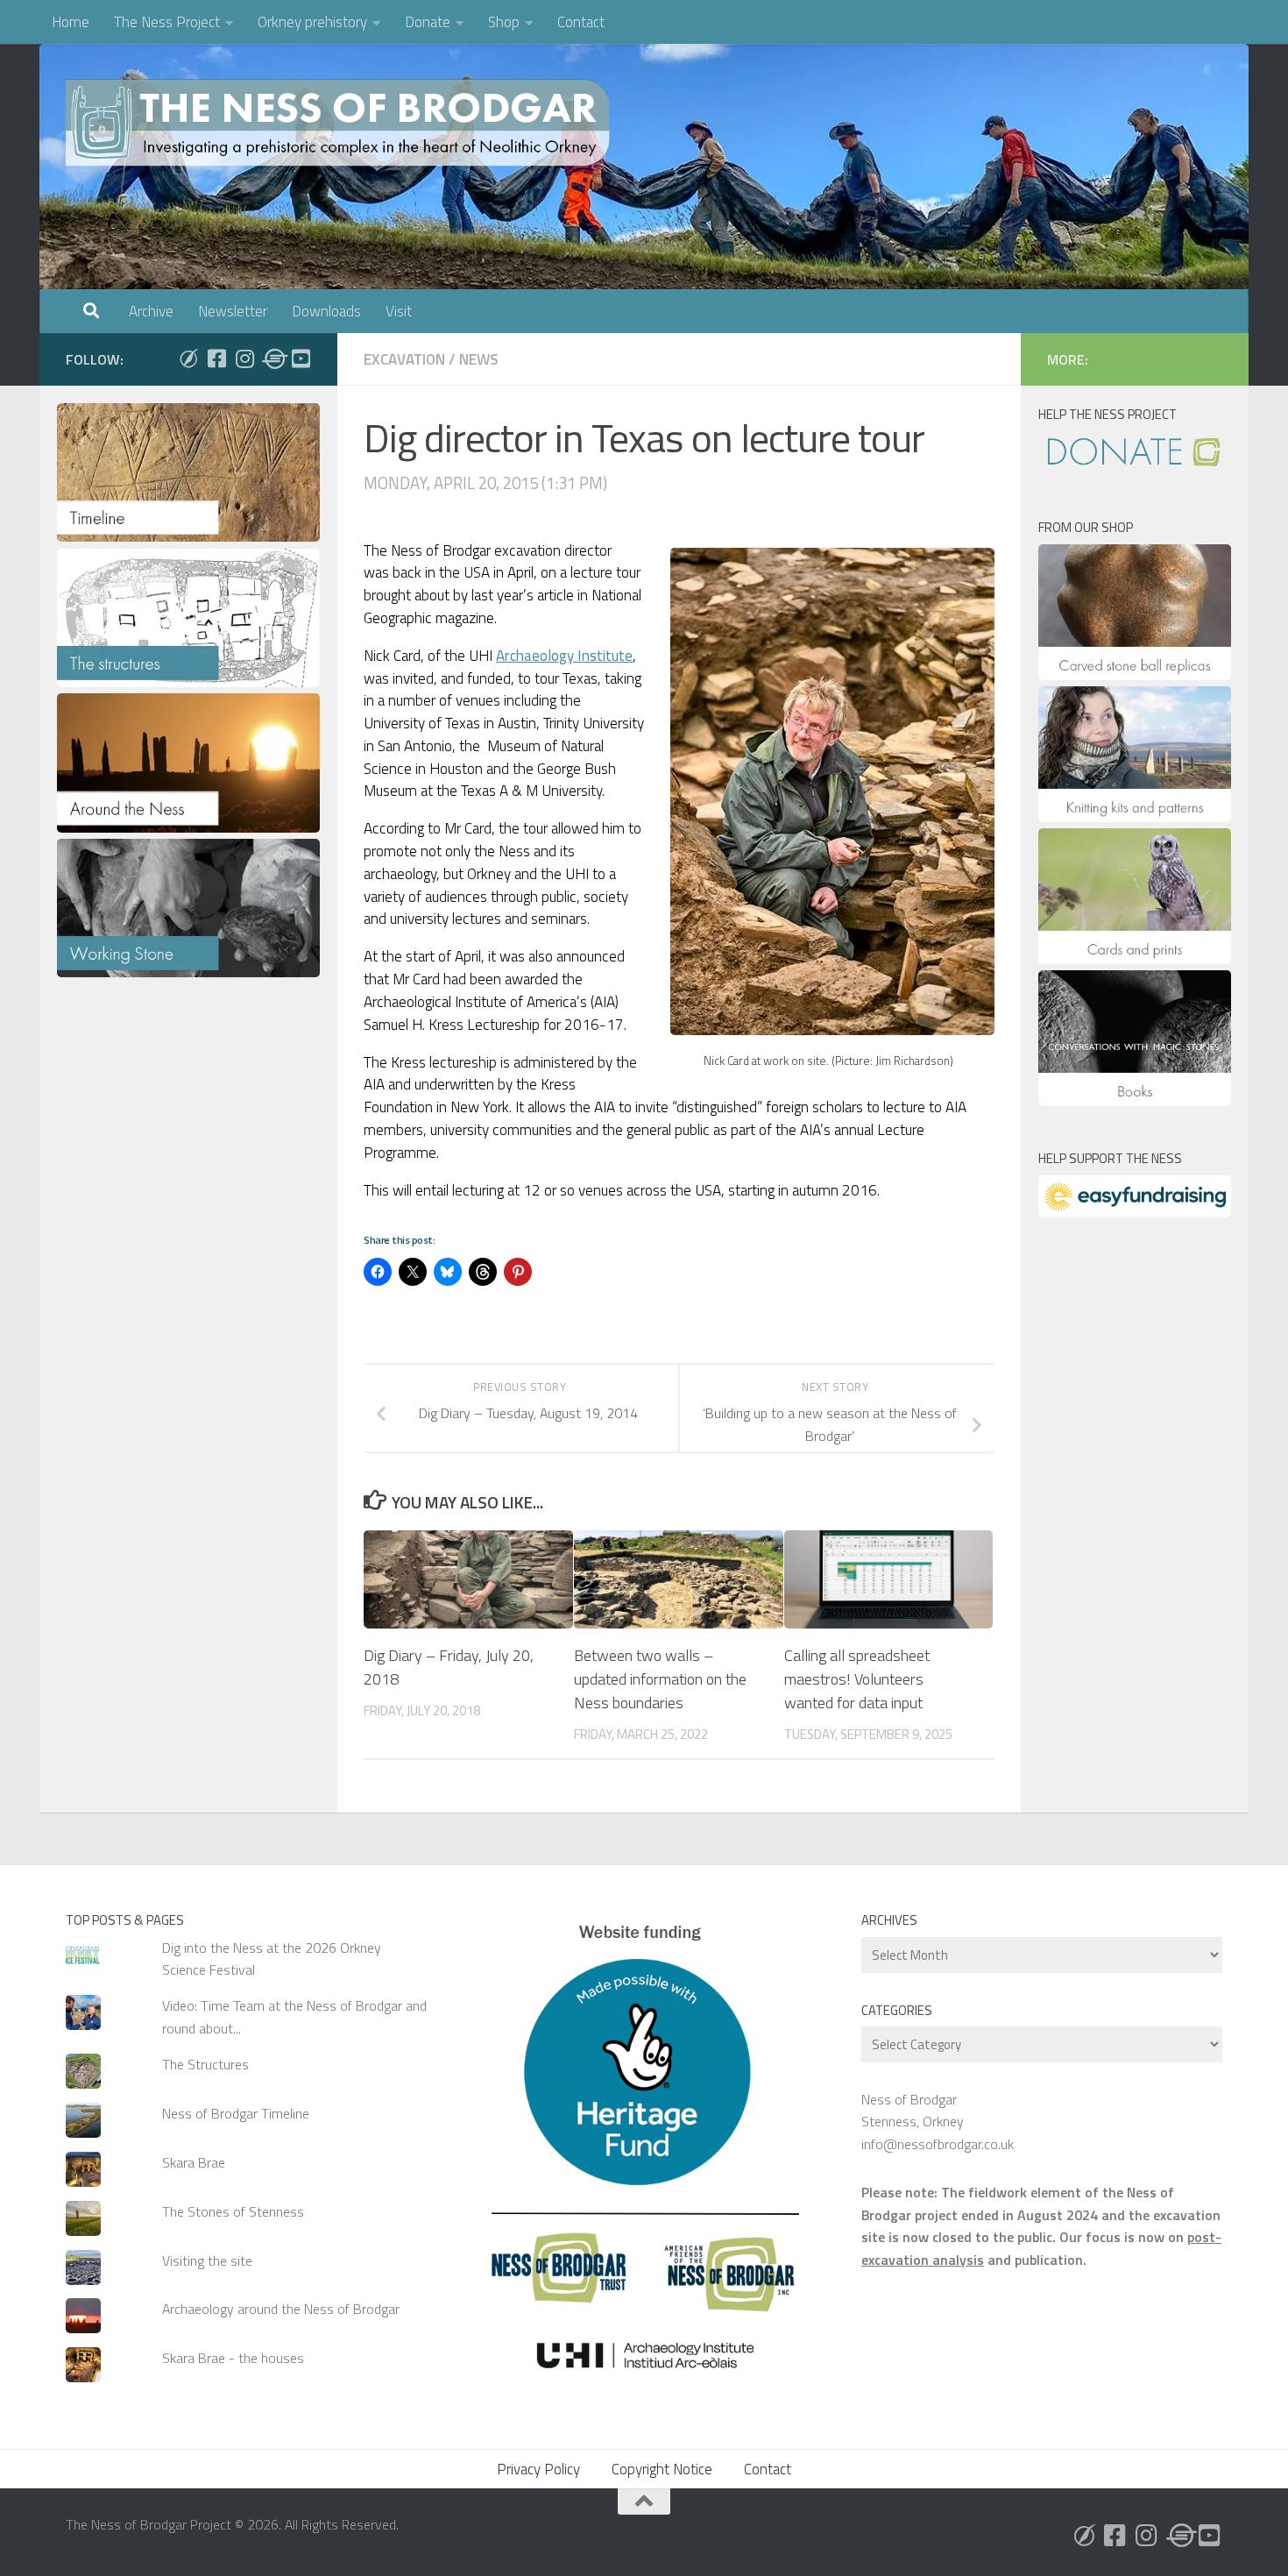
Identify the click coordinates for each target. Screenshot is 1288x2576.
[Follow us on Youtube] (301, 358)
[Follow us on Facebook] (216, 358)
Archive (151, 311)
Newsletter (233, 311)
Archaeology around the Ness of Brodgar (281, 2309)
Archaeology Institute (564, 656)
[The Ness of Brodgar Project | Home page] (342, 123)
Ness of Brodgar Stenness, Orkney (913, 2110)
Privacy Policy (538, 2469)
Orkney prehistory (312, 22)
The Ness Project (167, 22)
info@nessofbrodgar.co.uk (938, 2144)
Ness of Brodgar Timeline (236, 2113)
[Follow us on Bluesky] (188, 358)
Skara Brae (194, 2162)
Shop (504, 22)
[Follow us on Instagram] (244, 358)
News (479, 359)
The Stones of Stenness (233, 2211)
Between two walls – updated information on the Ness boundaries (660, 1679)
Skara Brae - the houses (233, 2358)
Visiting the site (207, 2260)
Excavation (404, 359)
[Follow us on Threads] (272, 358)
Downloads (326, 311)
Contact (581, 22)
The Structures (205, 2064)
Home (71, 22)
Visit (399, 311)
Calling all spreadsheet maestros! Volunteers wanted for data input (857, 1679)
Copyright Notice (662, 2469)
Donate (428, 22)
